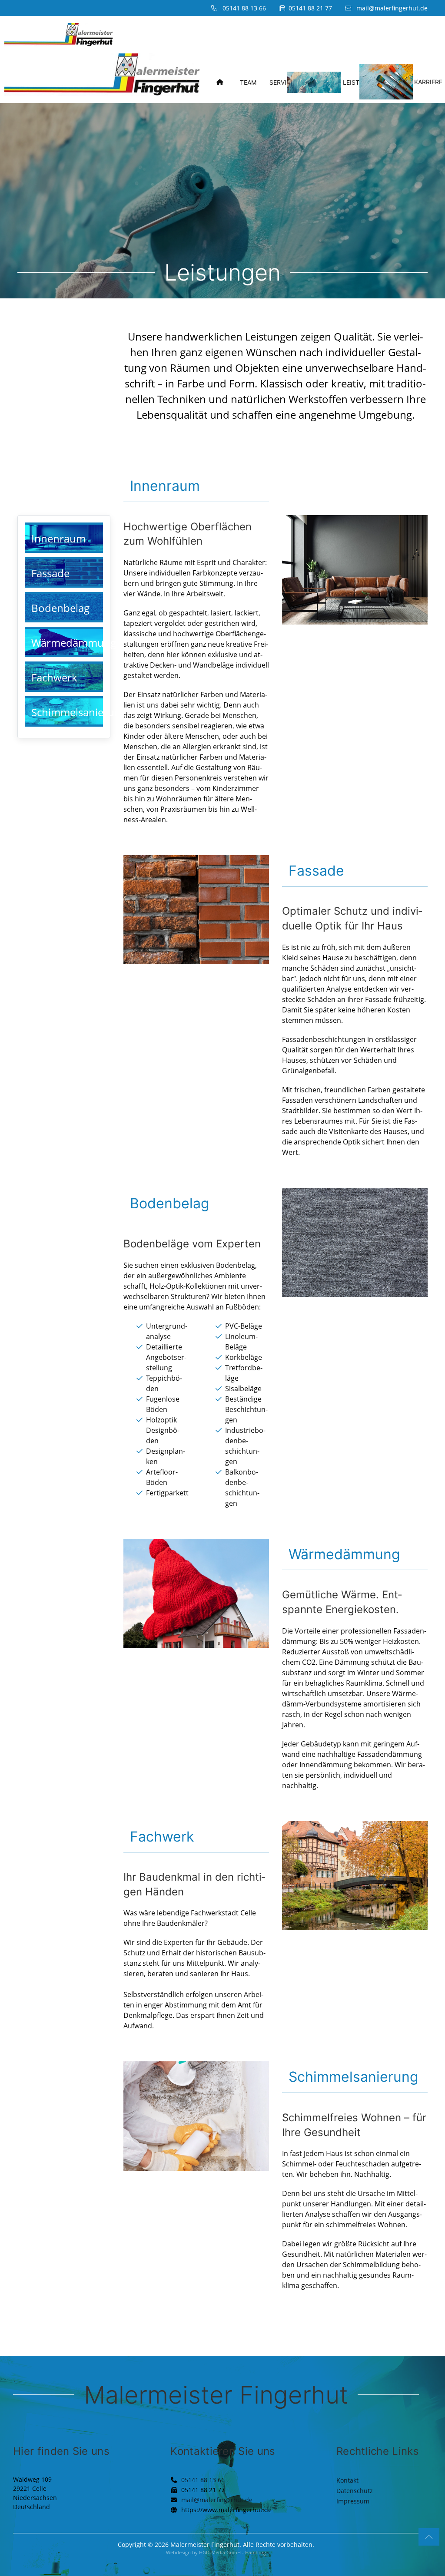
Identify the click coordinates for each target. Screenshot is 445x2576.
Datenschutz (355, 2491)
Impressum (353, 2501)
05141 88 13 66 (203, 2480)
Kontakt (347, 2480)
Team (248, 82)
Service (282, 82)
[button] (429, 2537)
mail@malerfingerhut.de (392, 8)
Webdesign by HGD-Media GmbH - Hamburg (216, 2552)
